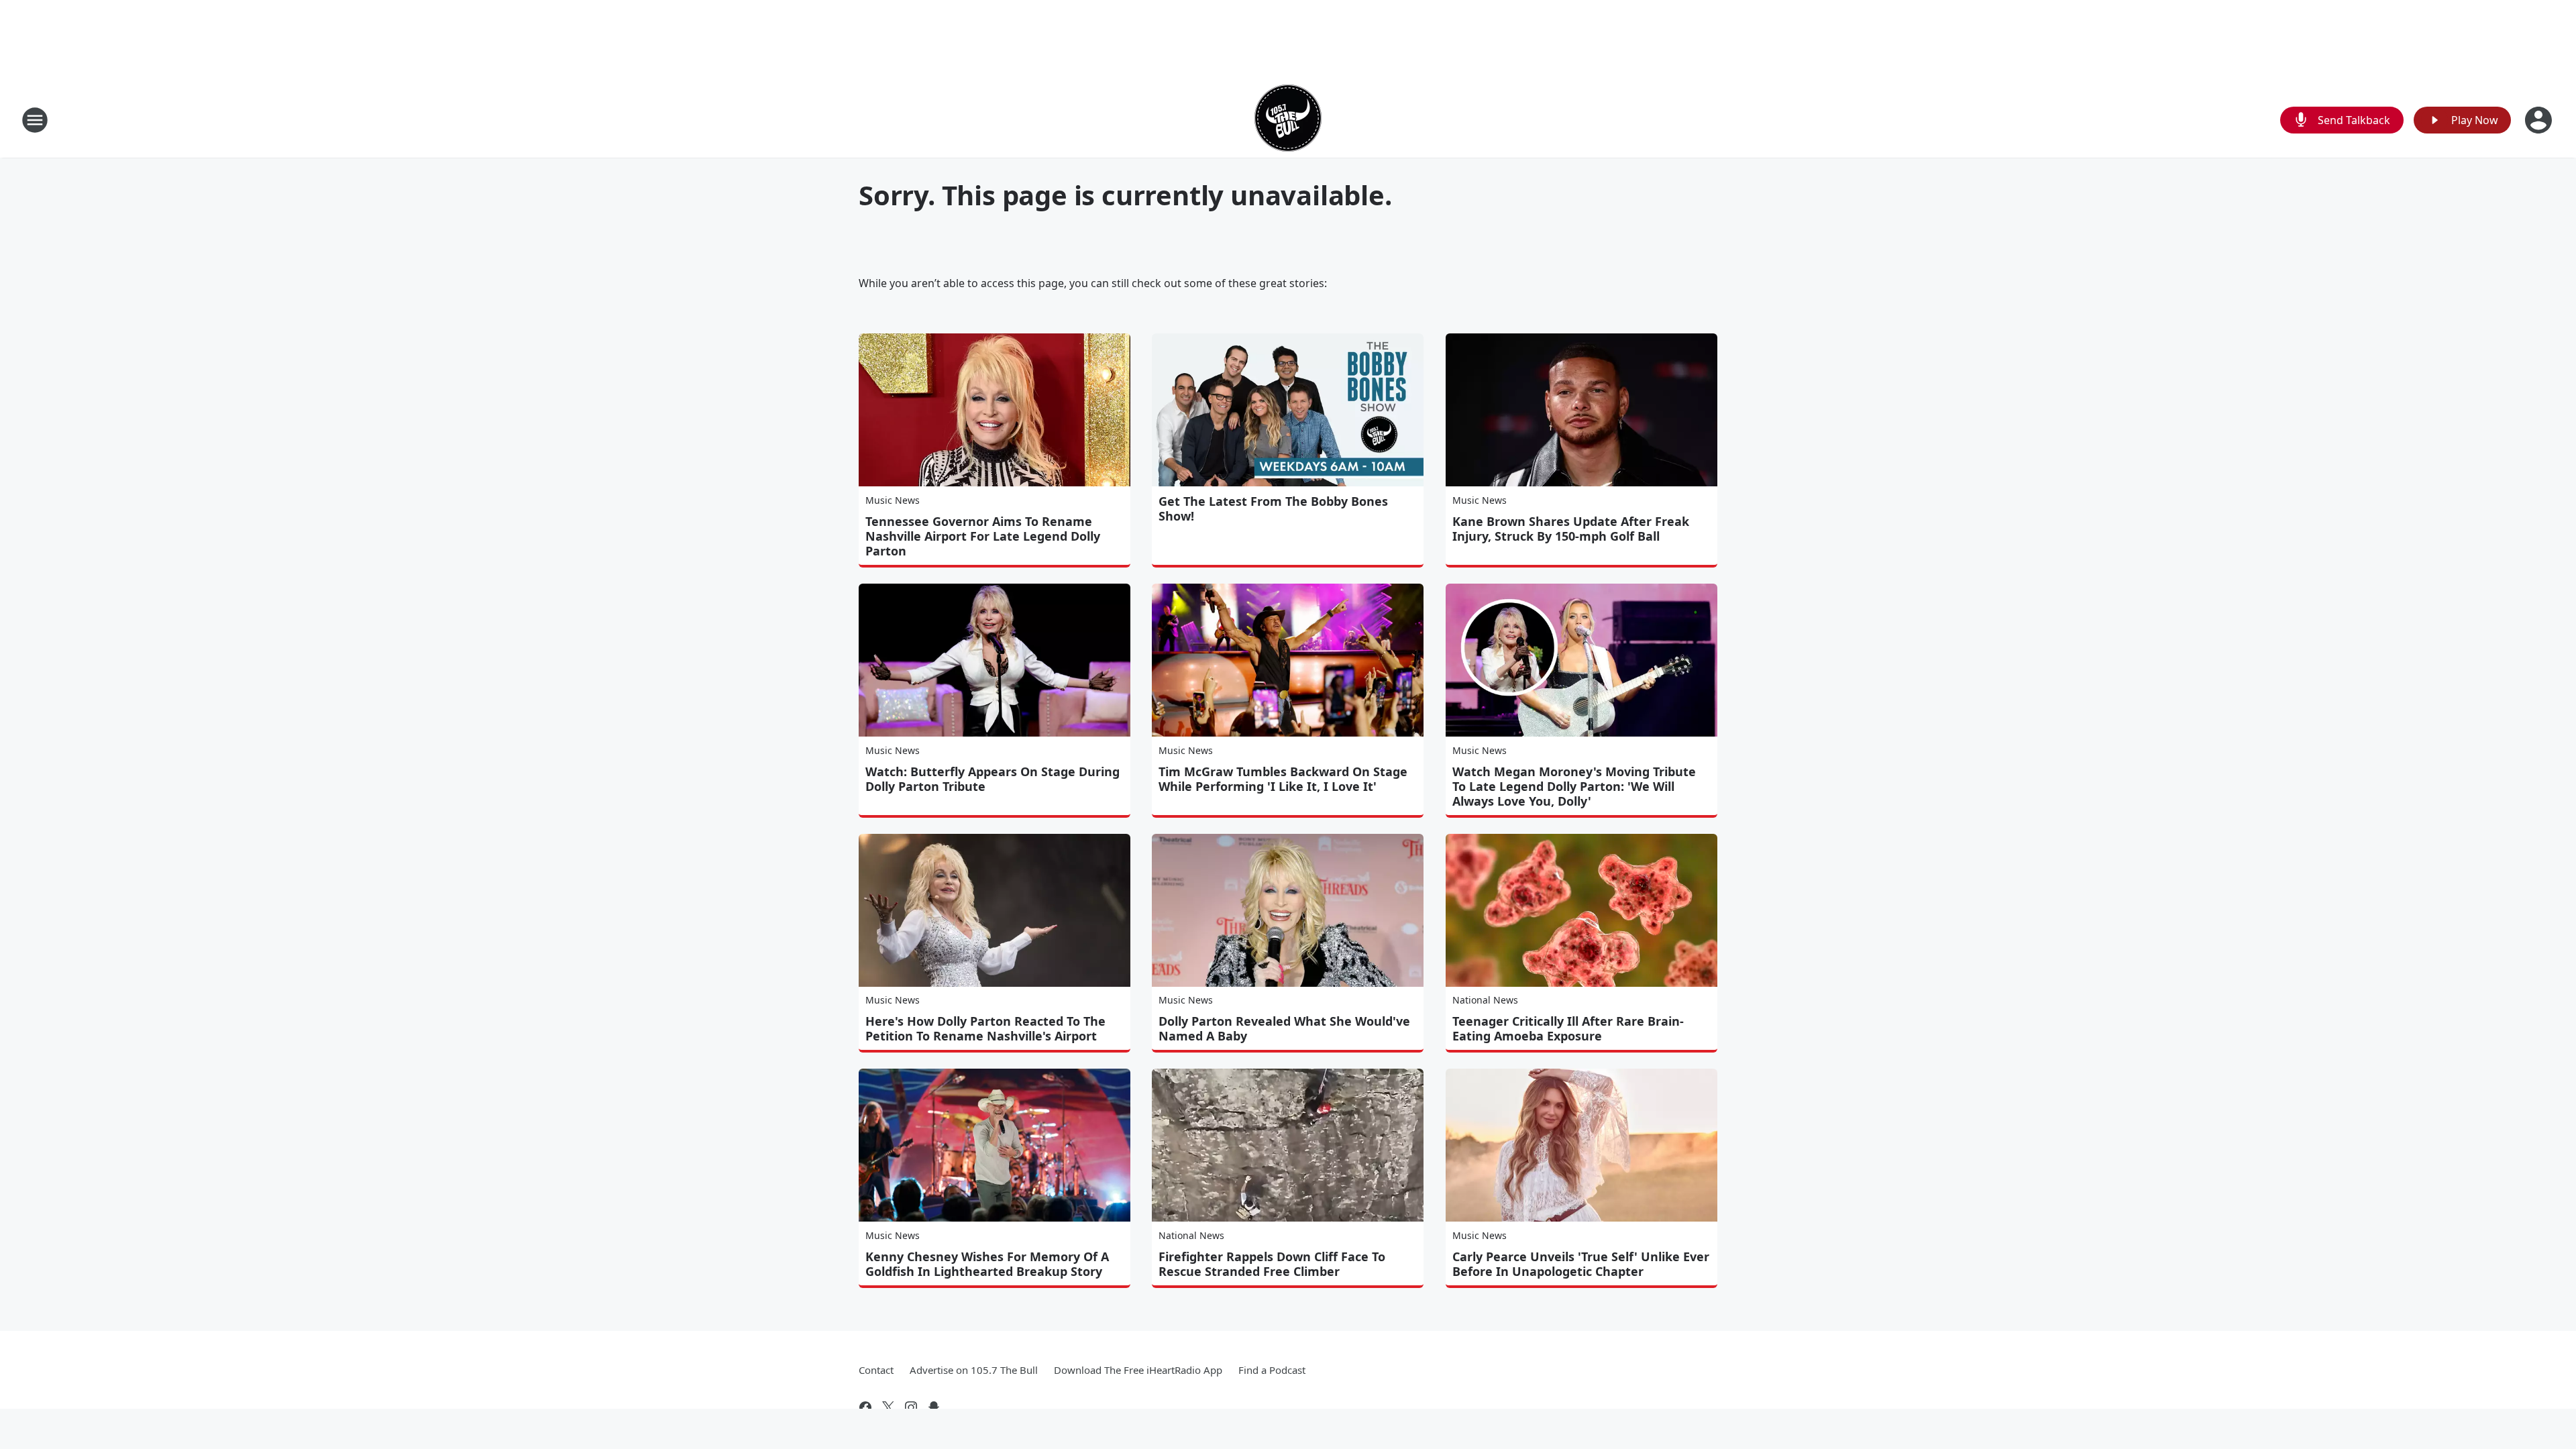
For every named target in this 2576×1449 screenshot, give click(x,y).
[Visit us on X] (888, 1407)
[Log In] (2540, 120)
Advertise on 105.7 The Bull (974, 1370)
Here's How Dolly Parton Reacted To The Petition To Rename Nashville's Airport (985, 1028)
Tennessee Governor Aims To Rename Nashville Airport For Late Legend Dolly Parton (983, 536)
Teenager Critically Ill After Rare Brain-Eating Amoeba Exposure (1568, 1028)
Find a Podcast (1272, 1370)
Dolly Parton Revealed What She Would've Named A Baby (1284, 1028)
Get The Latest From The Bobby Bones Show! (1273, 508)
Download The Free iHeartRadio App (1138, 1370)
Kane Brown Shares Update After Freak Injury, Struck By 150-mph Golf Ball (1571, 529)
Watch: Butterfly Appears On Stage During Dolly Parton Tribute (992, 779)
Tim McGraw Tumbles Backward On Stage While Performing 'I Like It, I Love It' (1283, 779)
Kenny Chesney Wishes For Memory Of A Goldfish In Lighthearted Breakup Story (987, 1264)
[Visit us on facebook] (865, 1407)
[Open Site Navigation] (35, 120)
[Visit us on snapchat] (934, 1407)
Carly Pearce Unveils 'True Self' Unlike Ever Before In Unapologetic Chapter (1581, 1264)
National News (1485, 1000)
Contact (876, 1370)
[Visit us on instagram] (911, 1407)
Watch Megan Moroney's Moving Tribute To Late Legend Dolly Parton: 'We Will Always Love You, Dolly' (1574, 786)
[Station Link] (1288, 120)
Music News (893, 500)
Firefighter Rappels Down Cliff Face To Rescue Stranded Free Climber (1272, 1264)
